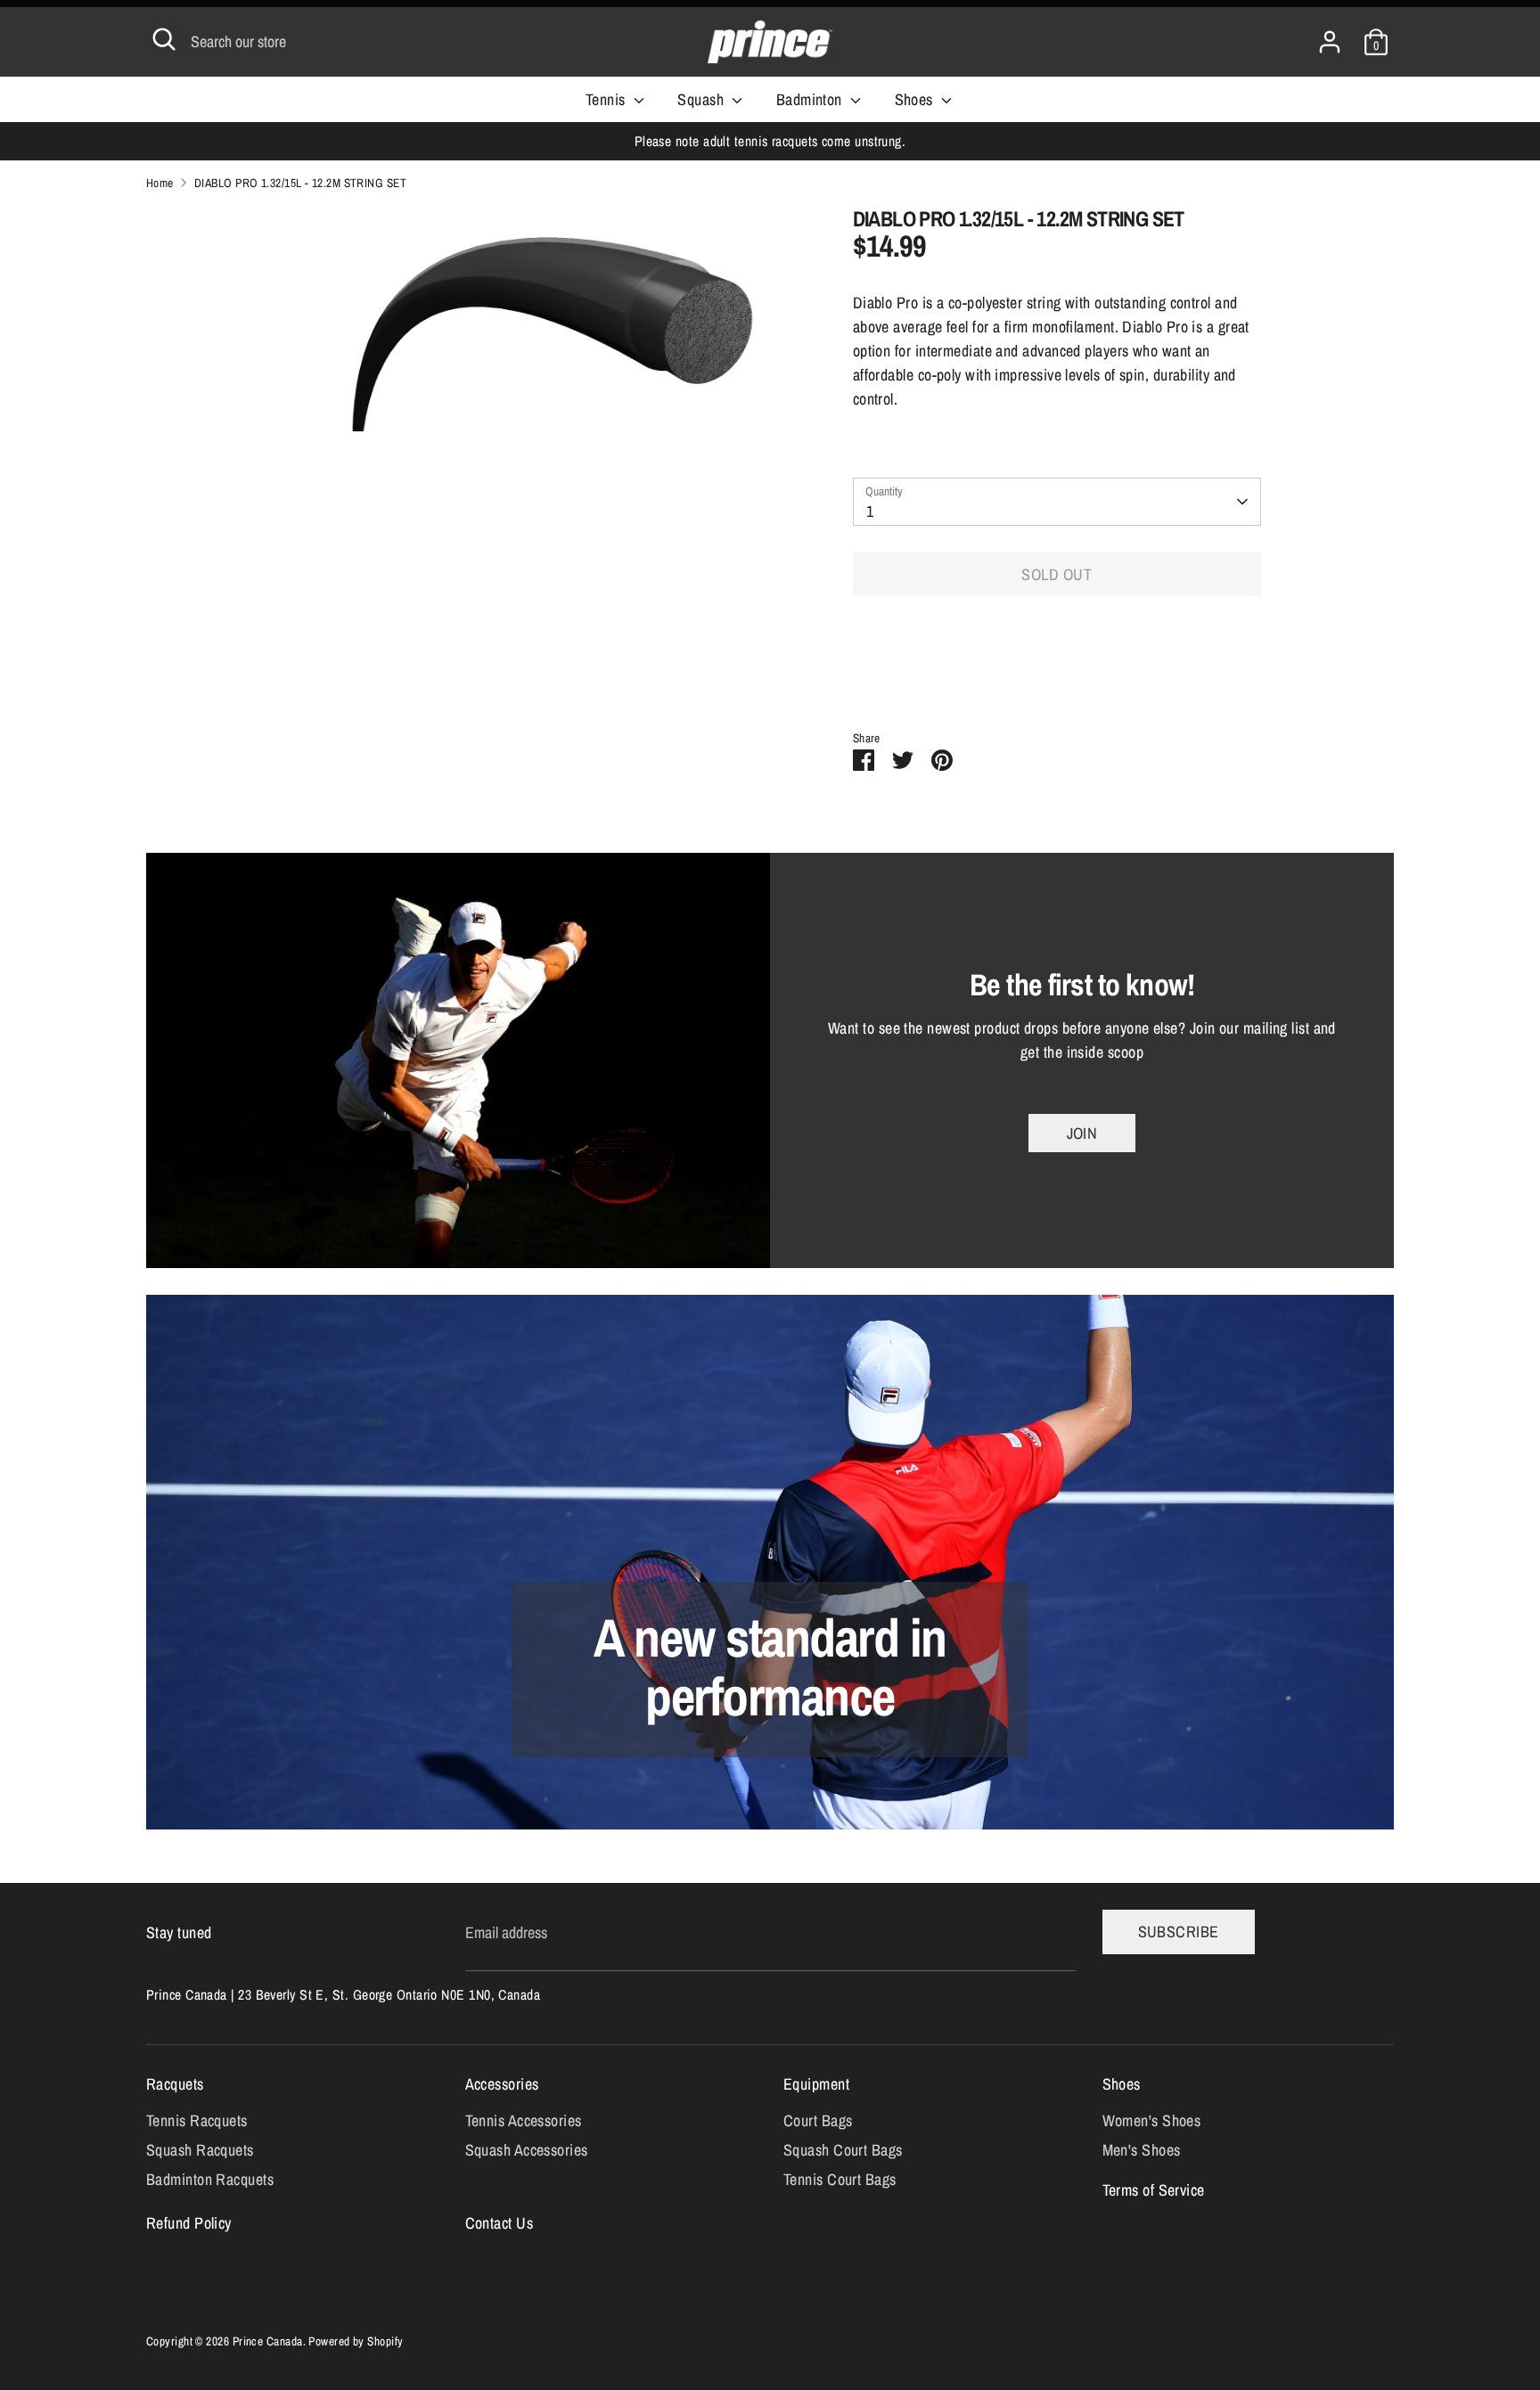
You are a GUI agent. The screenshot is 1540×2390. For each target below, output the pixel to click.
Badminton (811, 99)
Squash (702, 99)
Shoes (916, 99)
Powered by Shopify (356, 2341)
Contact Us (500, 2223)
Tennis (607, 99)
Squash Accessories (527, 2150)
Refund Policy (189, 2223)
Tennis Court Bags (840, 2179)
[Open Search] (164, 39)
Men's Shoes (1142, 2150)
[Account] (1330, 36)
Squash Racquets (200, 2150)
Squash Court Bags (843, 2150)
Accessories (502, 2084)
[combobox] (1057, 502)
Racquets (175, 2084)
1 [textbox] (870, 511)
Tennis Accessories (524, 2120)
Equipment (816, 2084)
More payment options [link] (1057, 675)
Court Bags (818, 2120)
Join (1082, 1133)
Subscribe (1179, 1932)
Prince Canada (268, 2341)
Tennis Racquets (197, 2120)
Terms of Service (1154, 2190)
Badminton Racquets (210, 2179)
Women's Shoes (1152, 2120)
